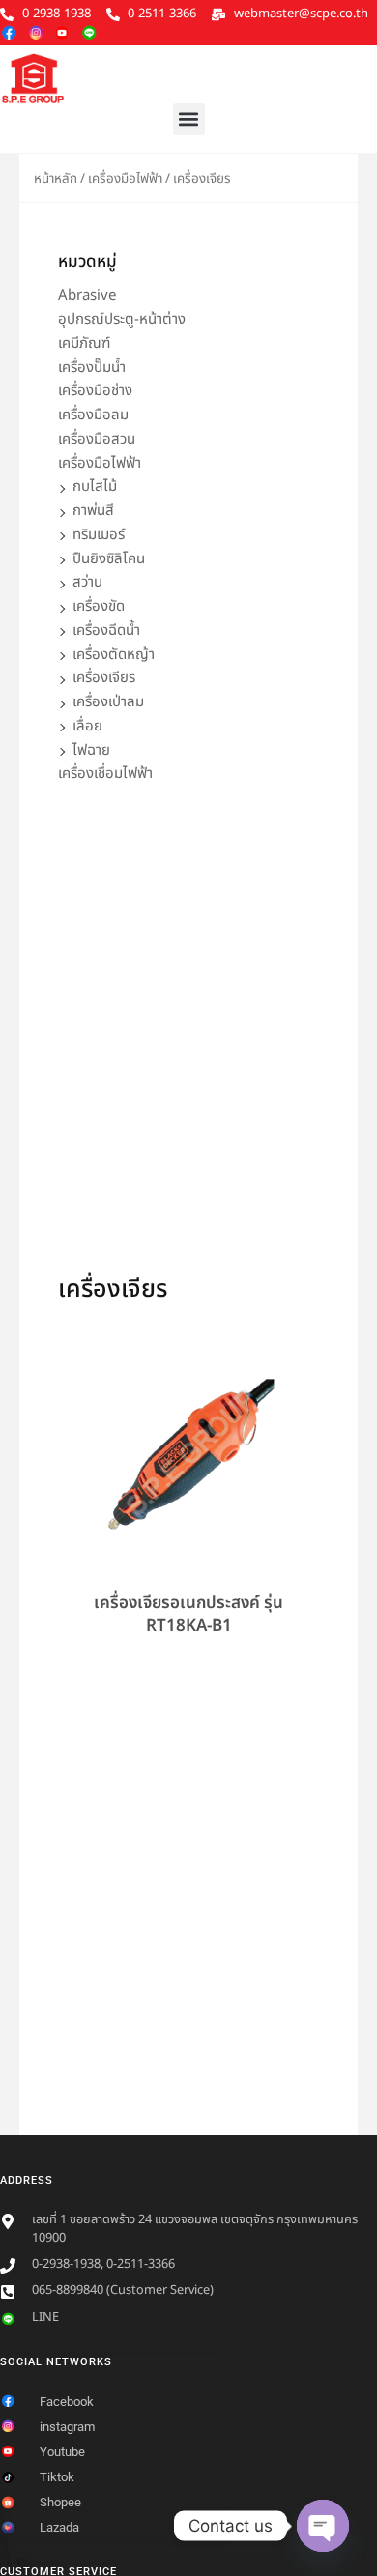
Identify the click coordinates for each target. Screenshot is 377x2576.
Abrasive (87, 295)
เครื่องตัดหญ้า (114, 655)
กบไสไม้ (95, 487)
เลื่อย (87, 726)
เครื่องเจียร (104, 678)
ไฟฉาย (91, 750)
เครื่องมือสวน (97, 439)
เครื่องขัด (99, 606)
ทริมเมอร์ (99, 535)
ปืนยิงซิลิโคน (109, 559)
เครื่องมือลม (93, 415)
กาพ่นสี (93, 511)
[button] (189, 119)
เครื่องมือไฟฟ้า (125, 179)
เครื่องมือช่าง (95, 391)
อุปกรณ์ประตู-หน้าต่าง (122, 319)
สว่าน (87, 582)
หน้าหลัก (56, 179)
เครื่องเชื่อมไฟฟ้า (105, 773)
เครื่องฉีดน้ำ (106, 630)
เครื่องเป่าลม (108, 702)
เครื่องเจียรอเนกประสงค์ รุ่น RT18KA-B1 (188, 1615)
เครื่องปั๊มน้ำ (92, 368)
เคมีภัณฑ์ (84, 343)
